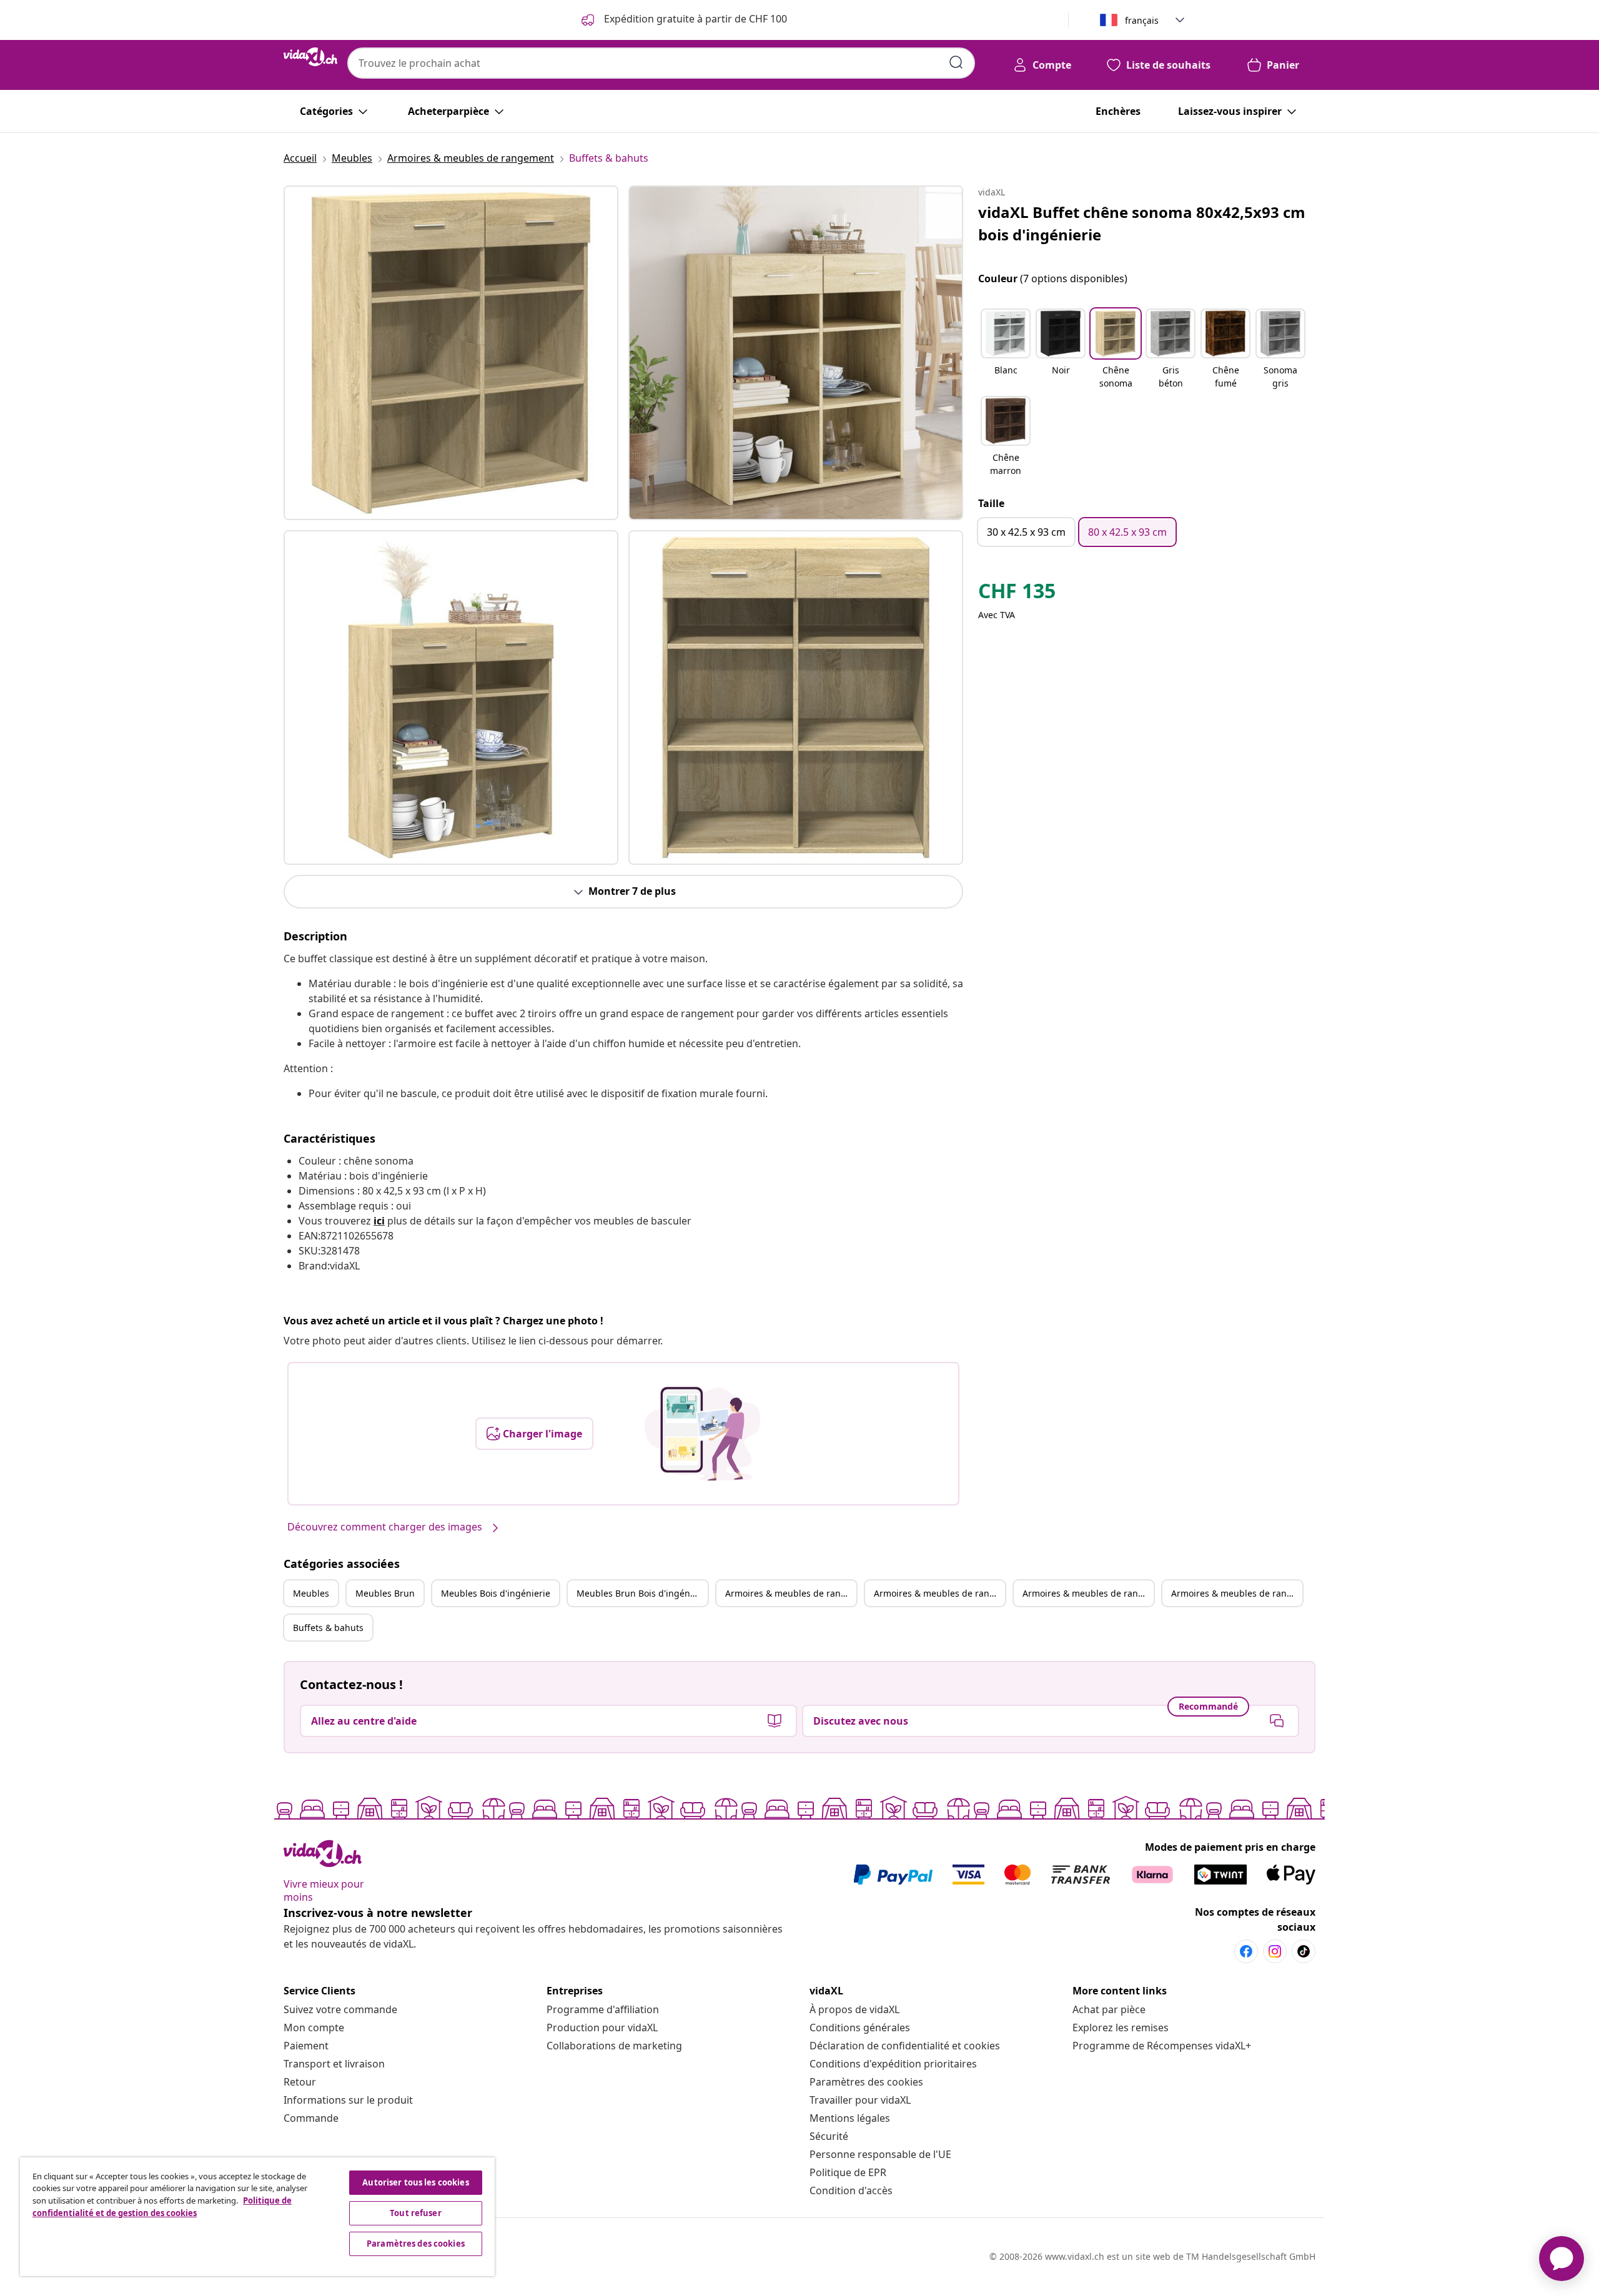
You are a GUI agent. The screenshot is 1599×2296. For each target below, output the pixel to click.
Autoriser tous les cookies (415, 2182)
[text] (1017, 594)
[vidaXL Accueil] (310, 57)
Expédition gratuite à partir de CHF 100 (694, 19)
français (1142, 20)
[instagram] (1275, 1951)
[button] (1006, 350)
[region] (257, 2217)
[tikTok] (1304, 1951)
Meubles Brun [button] (385, 1593)
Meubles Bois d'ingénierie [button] (496, 1593)
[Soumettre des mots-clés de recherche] (956, 62)
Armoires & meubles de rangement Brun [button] (939, 1593)
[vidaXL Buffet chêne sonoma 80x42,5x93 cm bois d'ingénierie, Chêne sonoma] (451, 353)
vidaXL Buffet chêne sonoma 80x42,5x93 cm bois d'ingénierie (1142, 223)
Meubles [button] (311, 1593)
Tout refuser (416, 2213)
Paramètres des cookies (866, 2082)
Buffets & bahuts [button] (328, 1628)
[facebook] (1246, 1951)
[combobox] (661, 63)
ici (379, 1221)
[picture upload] (702, 1434)
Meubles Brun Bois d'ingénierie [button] (642, 1593)
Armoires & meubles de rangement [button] (791, 1593)
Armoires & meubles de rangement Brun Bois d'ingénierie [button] (1237, 1593)
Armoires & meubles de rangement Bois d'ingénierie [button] (1088, 1593)
